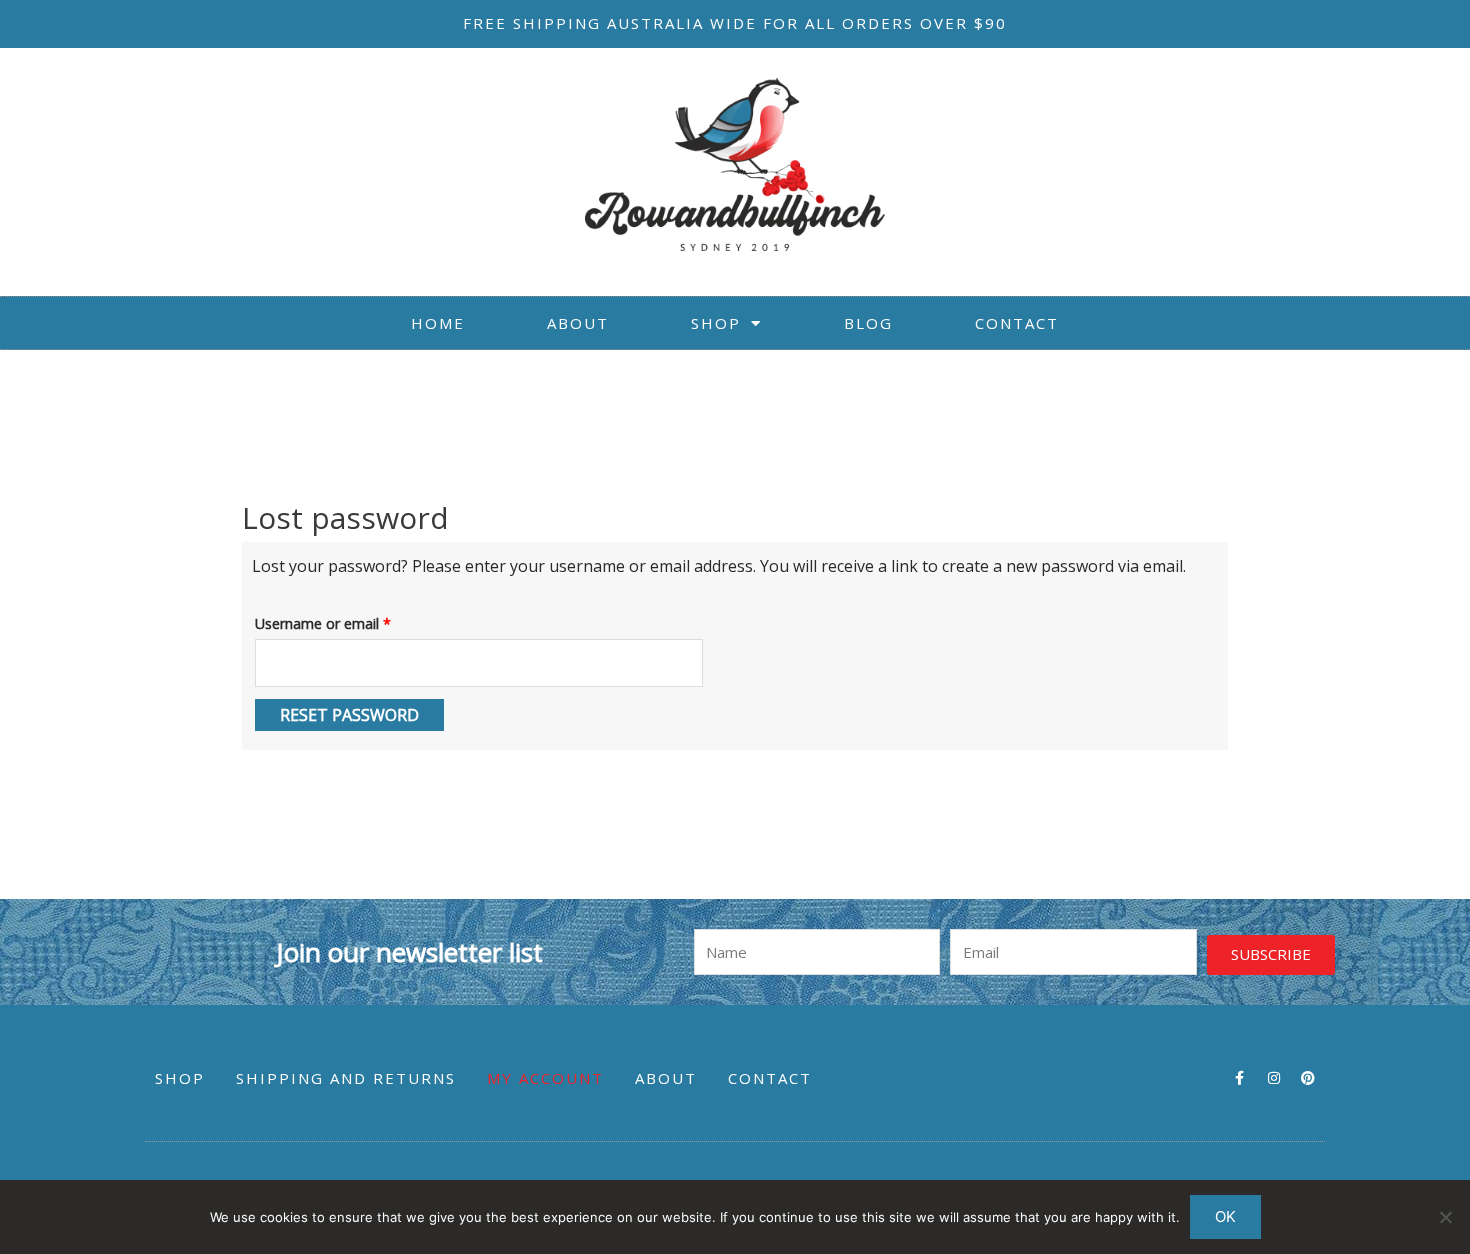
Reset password (349, 715)
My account (545, 1078)
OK (1225, 1216)
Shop (716, 323)
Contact (1017, 323)
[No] (1445, 1217)
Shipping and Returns (346, 1078)
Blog (868, 323)
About (578, 323)
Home (438, 323)
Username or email (352, 621)
